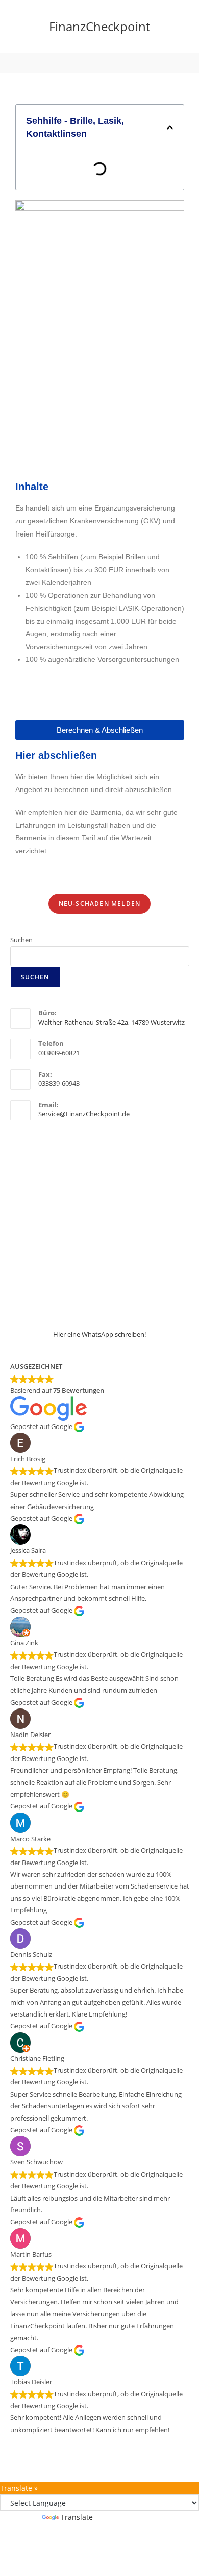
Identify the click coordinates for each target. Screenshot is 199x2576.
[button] (170, 127)
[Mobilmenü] (99, 63)
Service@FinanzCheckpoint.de (84, 1114)
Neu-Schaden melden (100, 903)
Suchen (21, 940)
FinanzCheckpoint (99, 26)
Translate (77, 2517)
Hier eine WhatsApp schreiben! (99, 1334)
